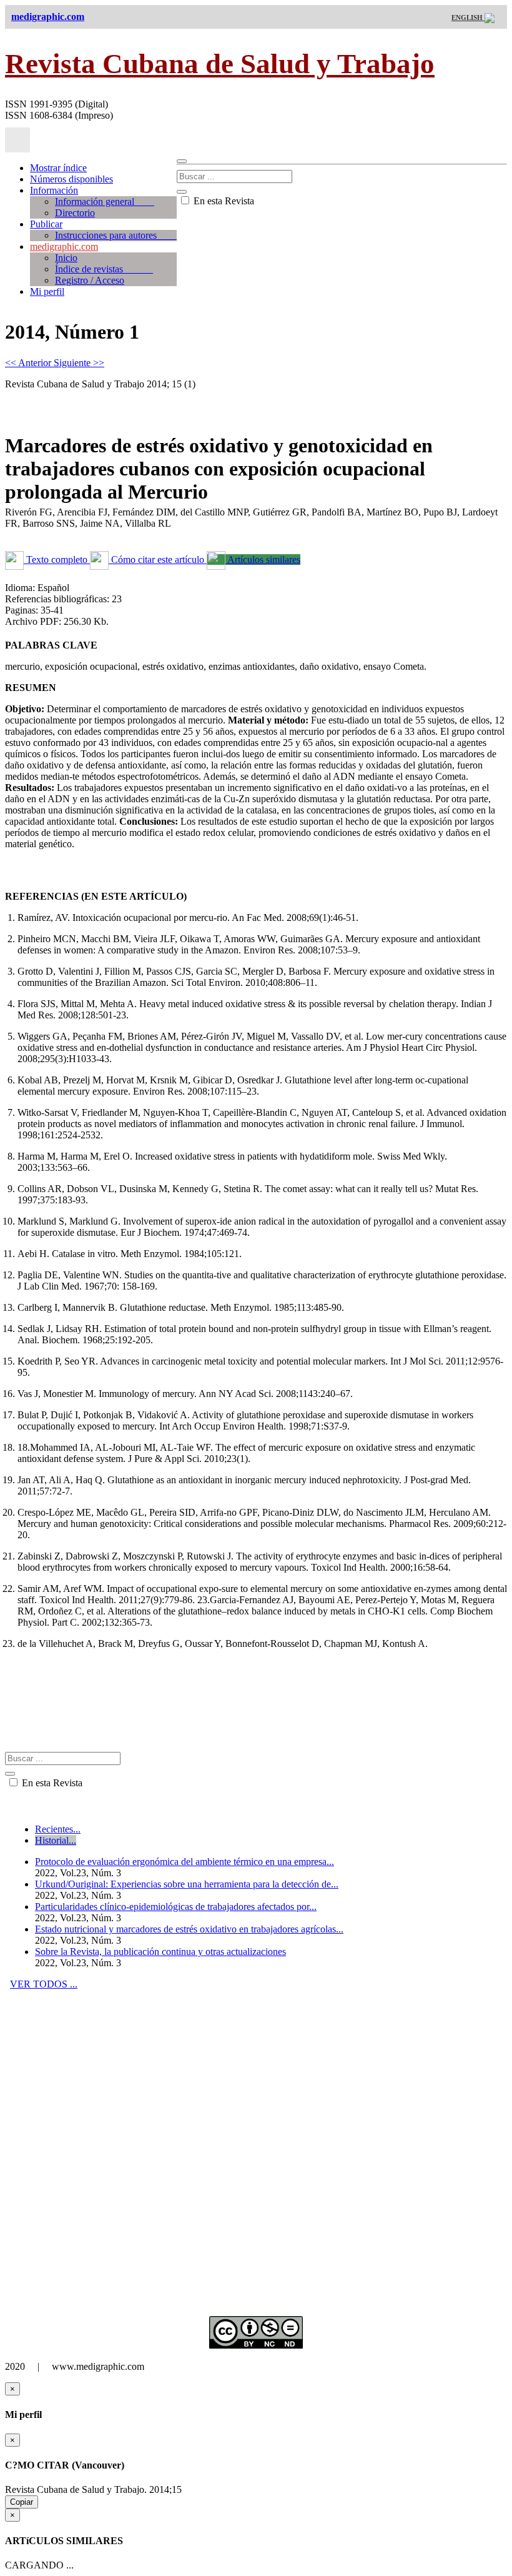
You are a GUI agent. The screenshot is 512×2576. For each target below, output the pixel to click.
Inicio (66, 258)
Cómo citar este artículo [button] (158, 559)
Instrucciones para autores (116, 235)
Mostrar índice (58, 168)
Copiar (22, 2502)
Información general (105, 201)
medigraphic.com (64, 246)
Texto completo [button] (57, 559)
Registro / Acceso (90, 280)
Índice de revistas (104, 269)
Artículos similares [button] (263, 559)
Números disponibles (71, 179)
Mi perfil (47, 291)
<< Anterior (29, 363)
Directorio (75, 213)
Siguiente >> (79, 363)
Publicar (46, 224)
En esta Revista (223, 201)
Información (54, 190)
